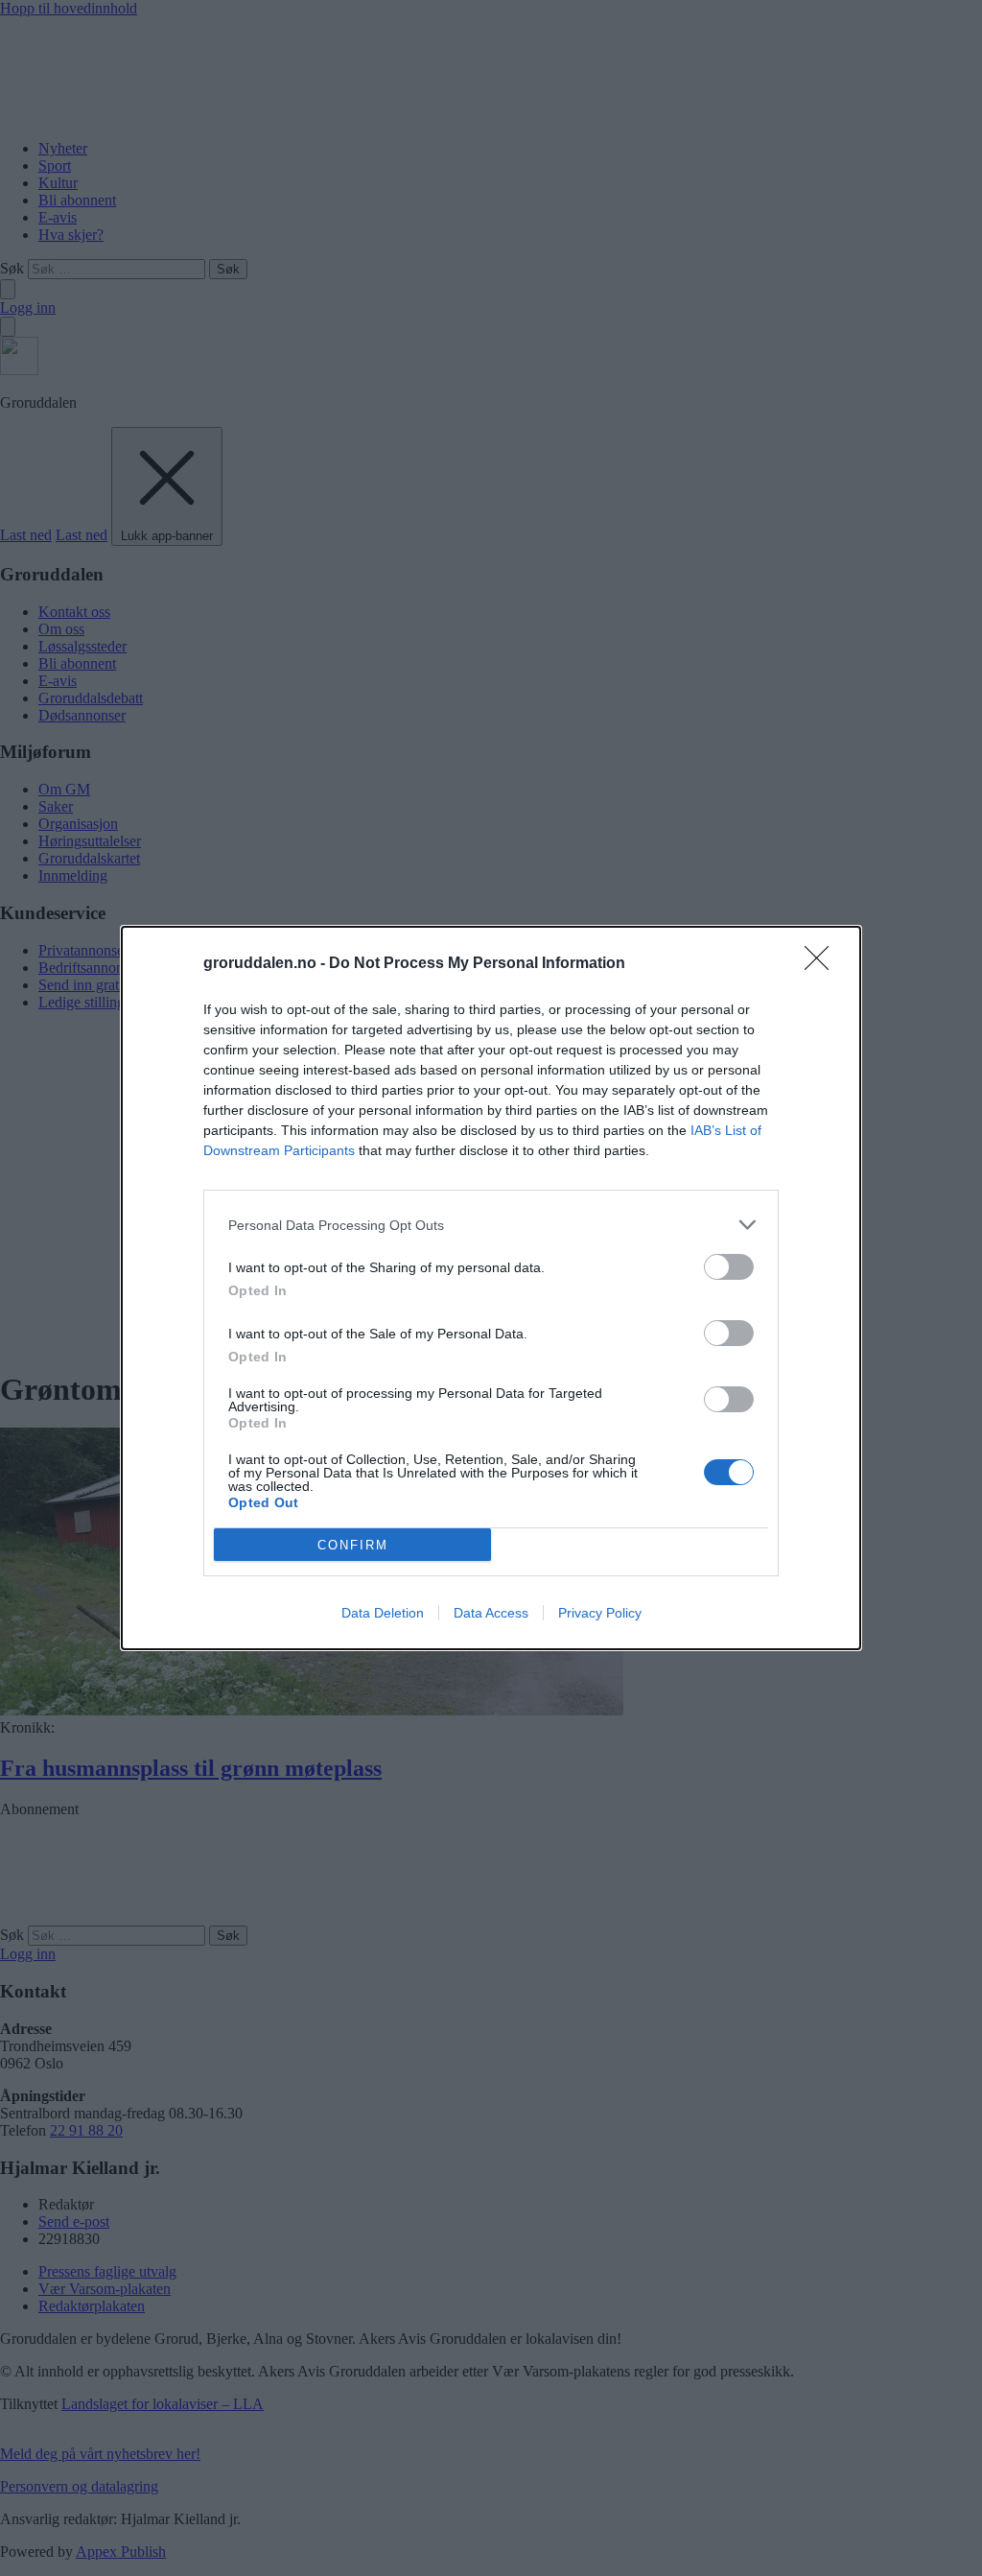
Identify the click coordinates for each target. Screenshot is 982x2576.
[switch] (729, 1267)
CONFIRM (353, 1545)
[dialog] (491, 1288)
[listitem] (491, 1225)
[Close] (823, 964)
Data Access (491, 1613)
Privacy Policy (600, 1613)
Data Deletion (383, 1613)
